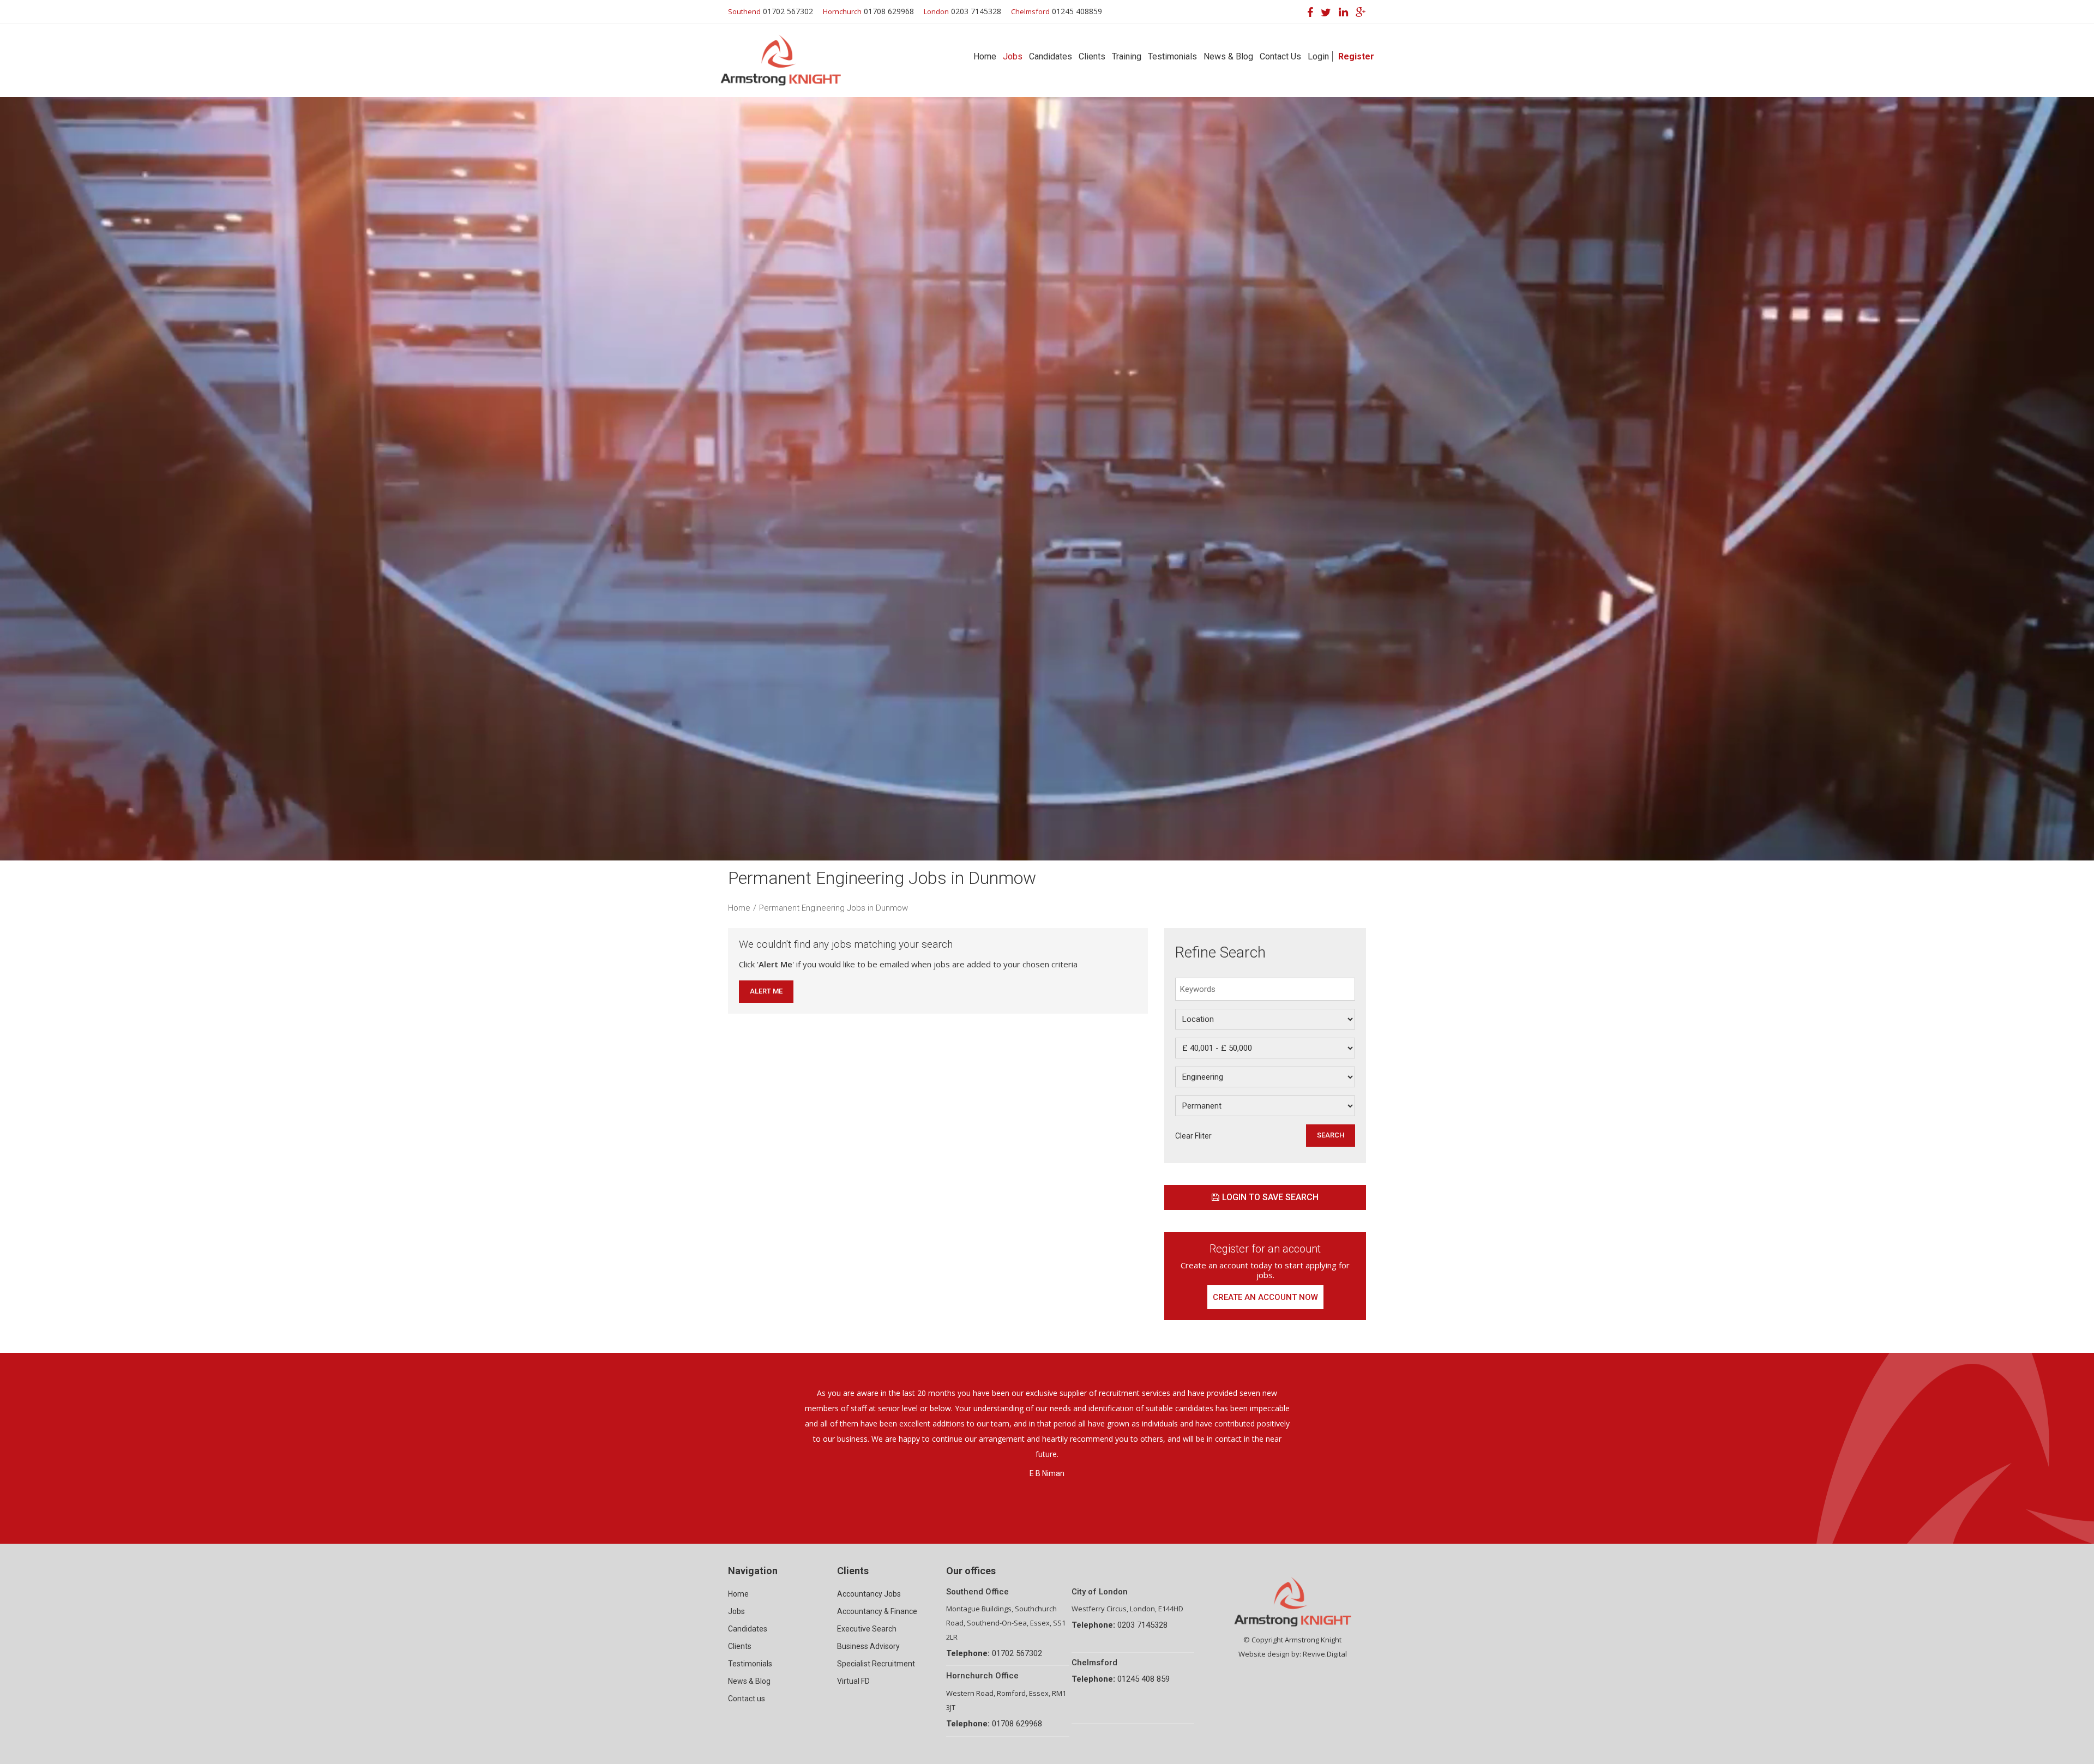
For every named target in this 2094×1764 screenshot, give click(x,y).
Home (985, 56)
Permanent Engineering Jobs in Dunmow (834, 908)
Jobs (1013, 56)
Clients (1092, 56)
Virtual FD (853, 1681)
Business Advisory (868, 1646)
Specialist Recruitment (876, 1664)
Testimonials (1172, 56)
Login (1318, 56)
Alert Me (766, 991)
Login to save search (1270, 1197)
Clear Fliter (1193, 1136)
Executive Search (867, 1629)
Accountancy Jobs (869, 1594)
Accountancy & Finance (877, 1611)
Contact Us (1280, 56)
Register (1356, 56)
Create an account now (1265, 1297)
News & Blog (1228, 56)
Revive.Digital (1325, 1654)
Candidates (1051, 56)
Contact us (747, 1699)
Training (1127, 56)
